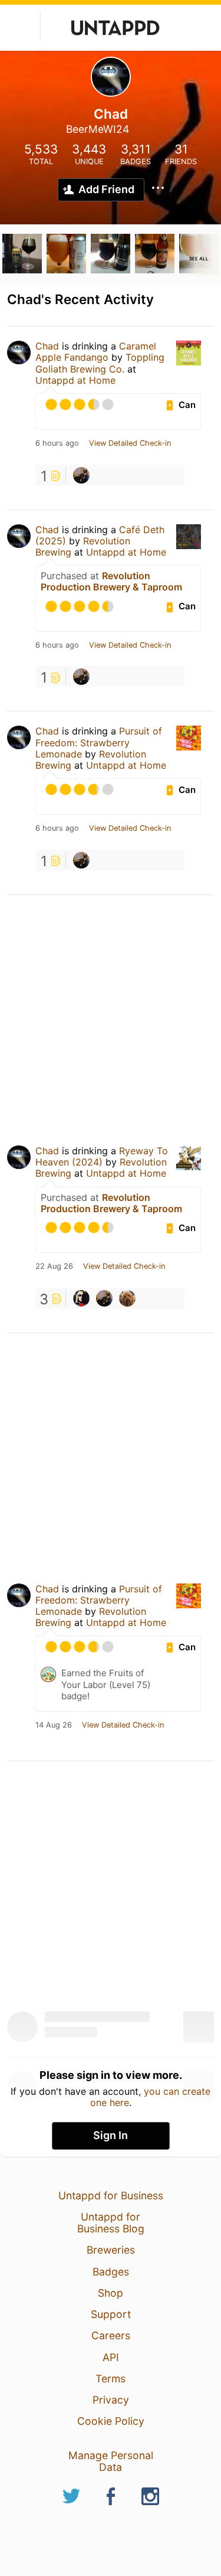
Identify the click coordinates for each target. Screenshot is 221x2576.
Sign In (111, 2135)
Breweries (111, 2250)
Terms (111, 2379)
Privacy (111, 2400)
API (111, 2357)
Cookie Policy (111, 2421)
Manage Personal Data (111, 2461)
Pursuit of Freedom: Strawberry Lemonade (99, 742)
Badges (111, 2272)
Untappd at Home (75, 380)
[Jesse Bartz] (81, 475)
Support (111, 2314)
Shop (111, 2293)
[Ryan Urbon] (127, 1298)
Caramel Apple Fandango (96, 352)
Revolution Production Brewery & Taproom (111, 581)
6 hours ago (57, 443)
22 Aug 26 (54, 1266)
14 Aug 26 (54, 1725)
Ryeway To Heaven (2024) (102, 1156)
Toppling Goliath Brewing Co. (100, 363)
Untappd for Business (111, 2195)
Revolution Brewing (83, 546)
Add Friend (106, 189)
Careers (111, 2335)
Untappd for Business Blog (111, 2223)
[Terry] (81, 1298)
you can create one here (151, 2097)
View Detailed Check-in (130, 443)
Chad (47, 346)
